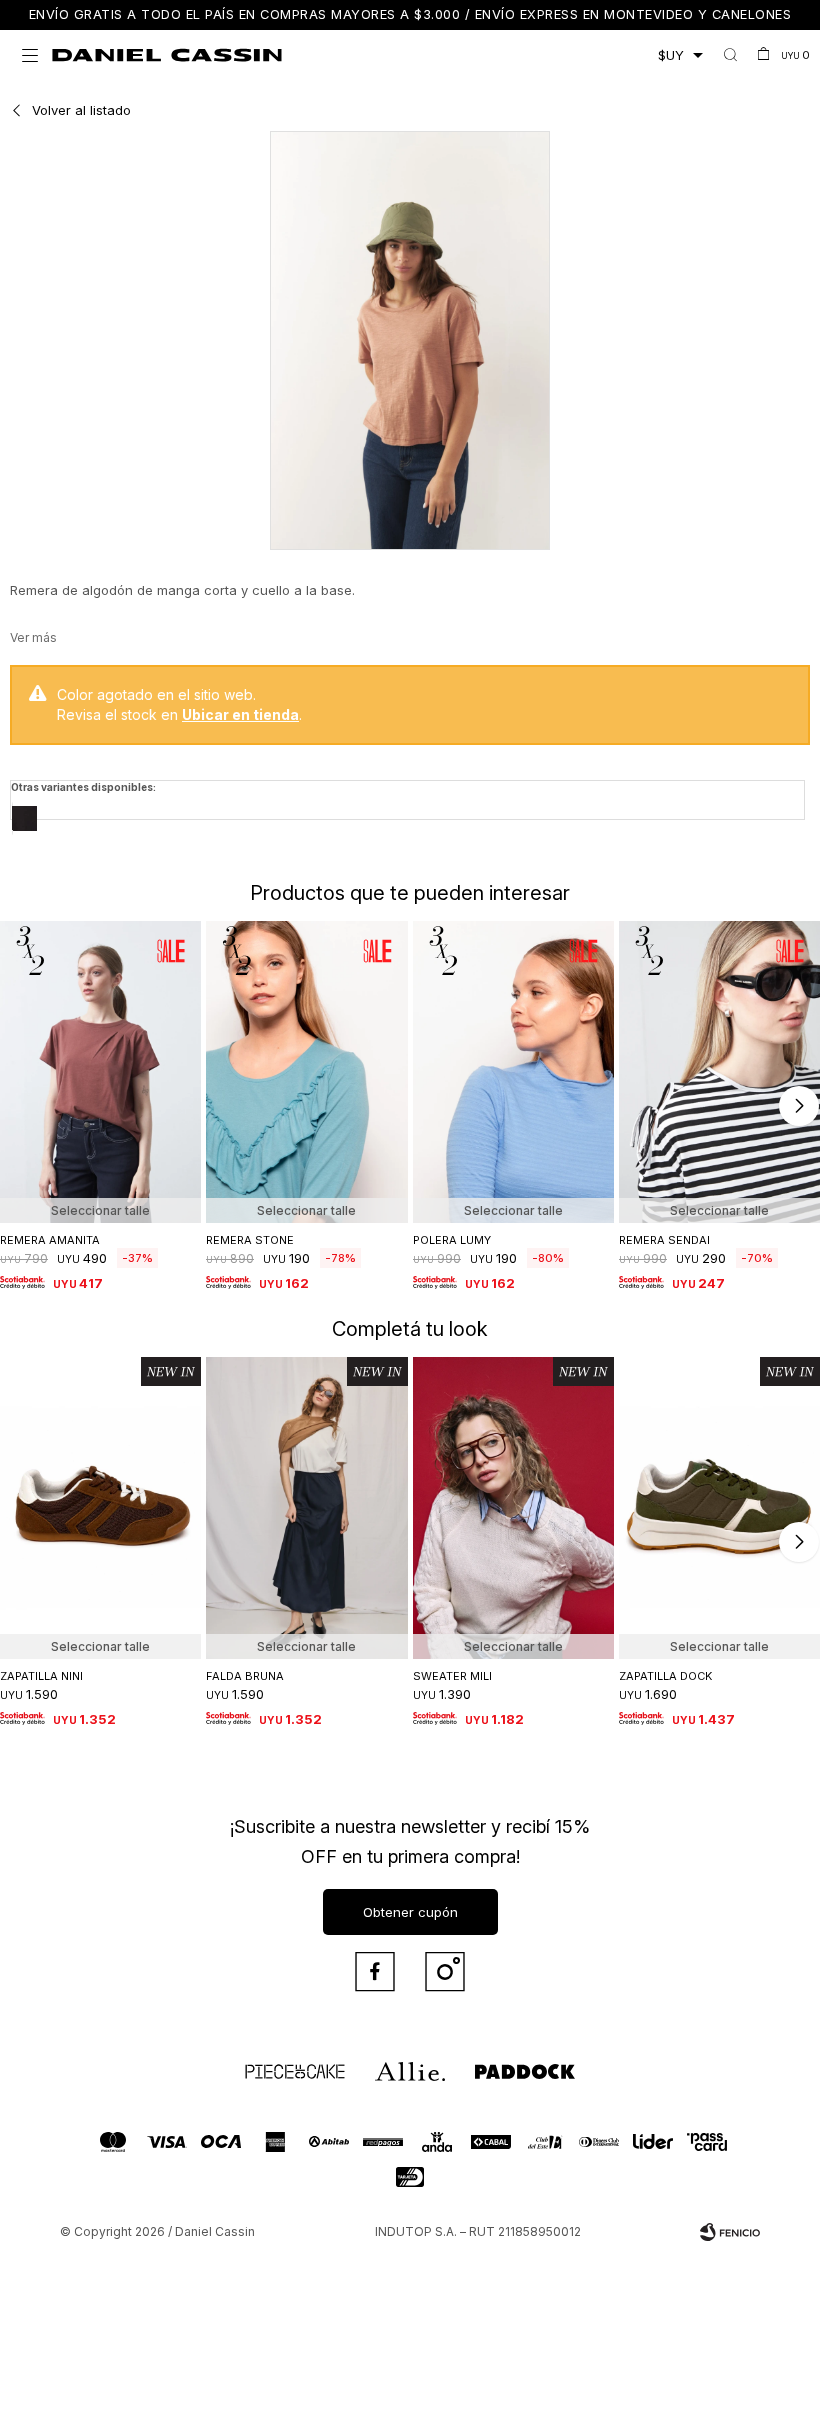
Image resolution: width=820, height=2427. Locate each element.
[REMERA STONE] (306, 1072)
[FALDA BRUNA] (306, 1508)
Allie (385, 2063)
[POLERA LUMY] (513, 1072)
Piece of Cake (277, 2063)
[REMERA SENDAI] (719, 1072)
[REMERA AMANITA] (100, 1072)
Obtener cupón (410, 1912)
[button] (730, 55)
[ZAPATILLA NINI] (100, 1508)
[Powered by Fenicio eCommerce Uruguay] (730, 2232)
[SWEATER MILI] (513, 1508)
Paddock (495, 2063)
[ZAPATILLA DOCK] (719, 1508)
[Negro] (24, 818)
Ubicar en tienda (240, 714)
